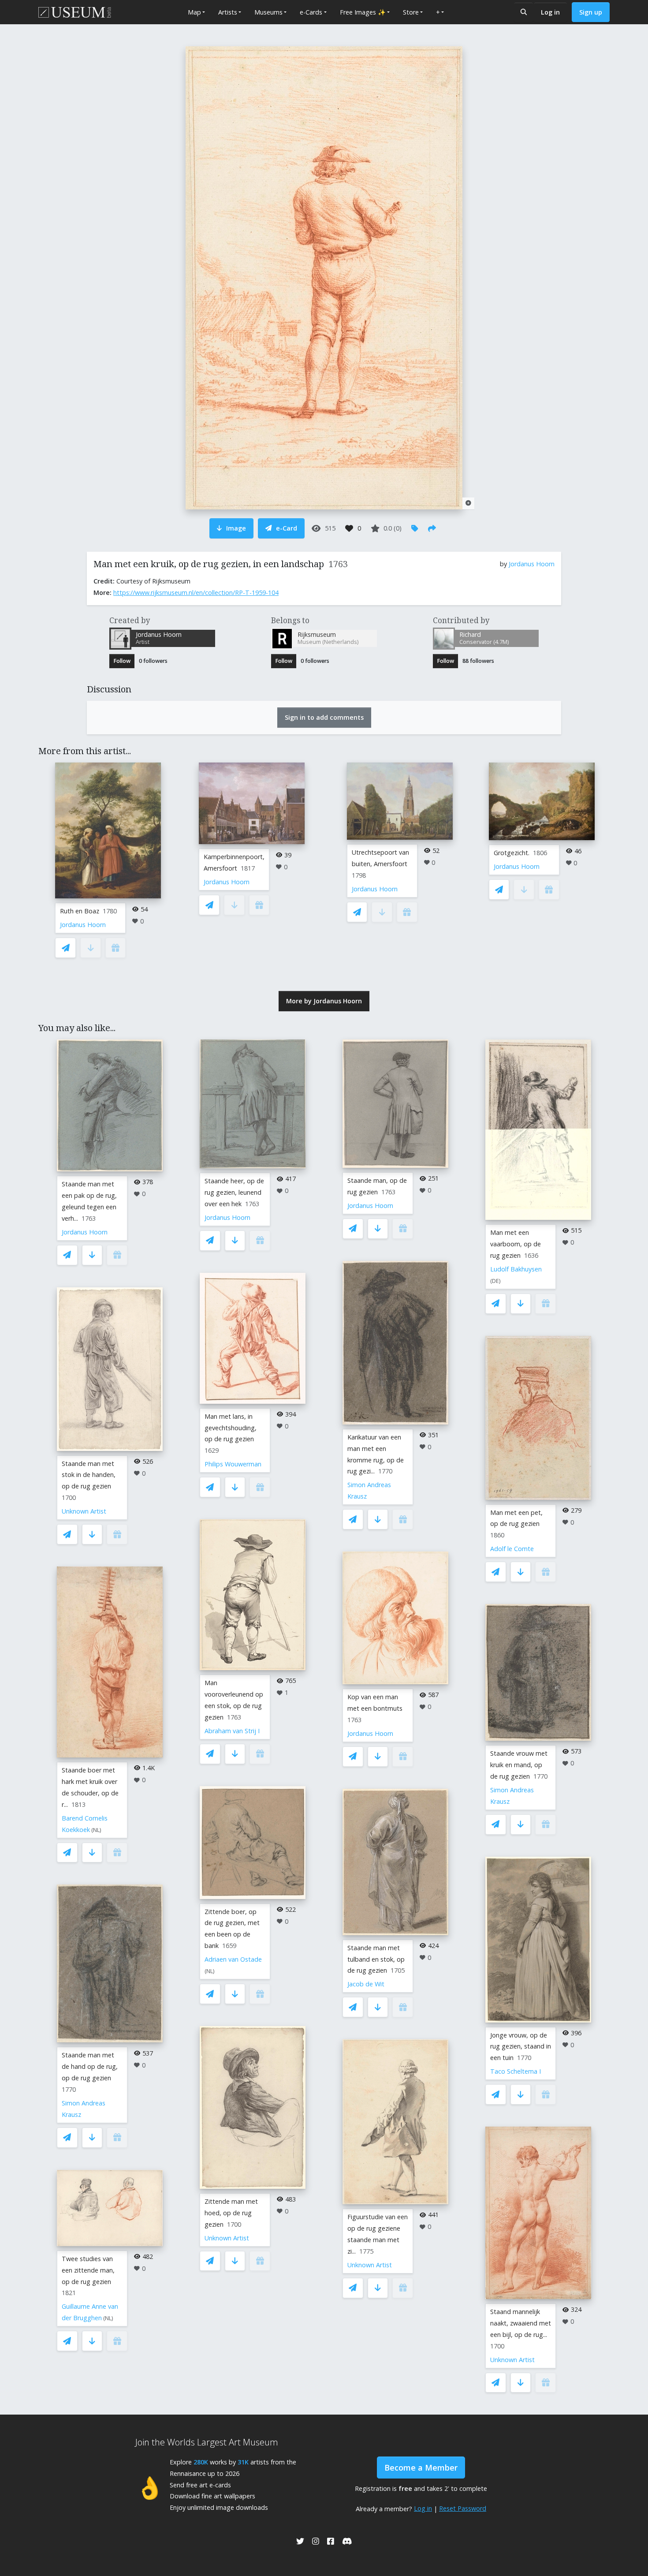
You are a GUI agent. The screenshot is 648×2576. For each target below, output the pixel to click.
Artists (228, 12)
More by (324, 1001)
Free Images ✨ (363, 12)
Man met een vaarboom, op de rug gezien (516, 1244)
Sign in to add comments (324, 717)
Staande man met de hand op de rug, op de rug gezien (90, 2066)
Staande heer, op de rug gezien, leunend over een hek (234, 1192)
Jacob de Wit (366, 1984)
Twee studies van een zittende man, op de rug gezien (88, 2270)
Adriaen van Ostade (233, 1959)
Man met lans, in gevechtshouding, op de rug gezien (231, 1428)
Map (194, 12)
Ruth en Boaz (80, 911)
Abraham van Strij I (232, 1731)
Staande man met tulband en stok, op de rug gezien (376, 1959)
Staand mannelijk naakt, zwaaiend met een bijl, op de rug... (521, 2323)
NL (96, 1830)
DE (495, 1281)
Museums (268, 12)
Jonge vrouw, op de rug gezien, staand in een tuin (521, 2047)
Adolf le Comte (512, 1549)
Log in (550, 12)
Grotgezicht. (512, 853)
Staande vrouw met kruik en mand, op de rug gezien (519, 1765)
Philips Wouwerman (233, 1464)
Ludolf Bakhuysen (516, 1269)
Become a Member (421, 2468)
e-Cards (311, 12)
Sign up (591, 12)
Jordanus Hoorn (532, 564)
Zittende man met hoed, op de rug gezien (231, 2213)
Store (411, 12)
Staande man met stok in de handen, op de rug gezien (89, 1475)
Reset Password (463, 2508)
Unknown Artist (84, 1511)
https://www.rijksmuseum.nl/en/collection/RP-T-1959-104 (196, 593)
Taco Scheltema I (516, 2071)
